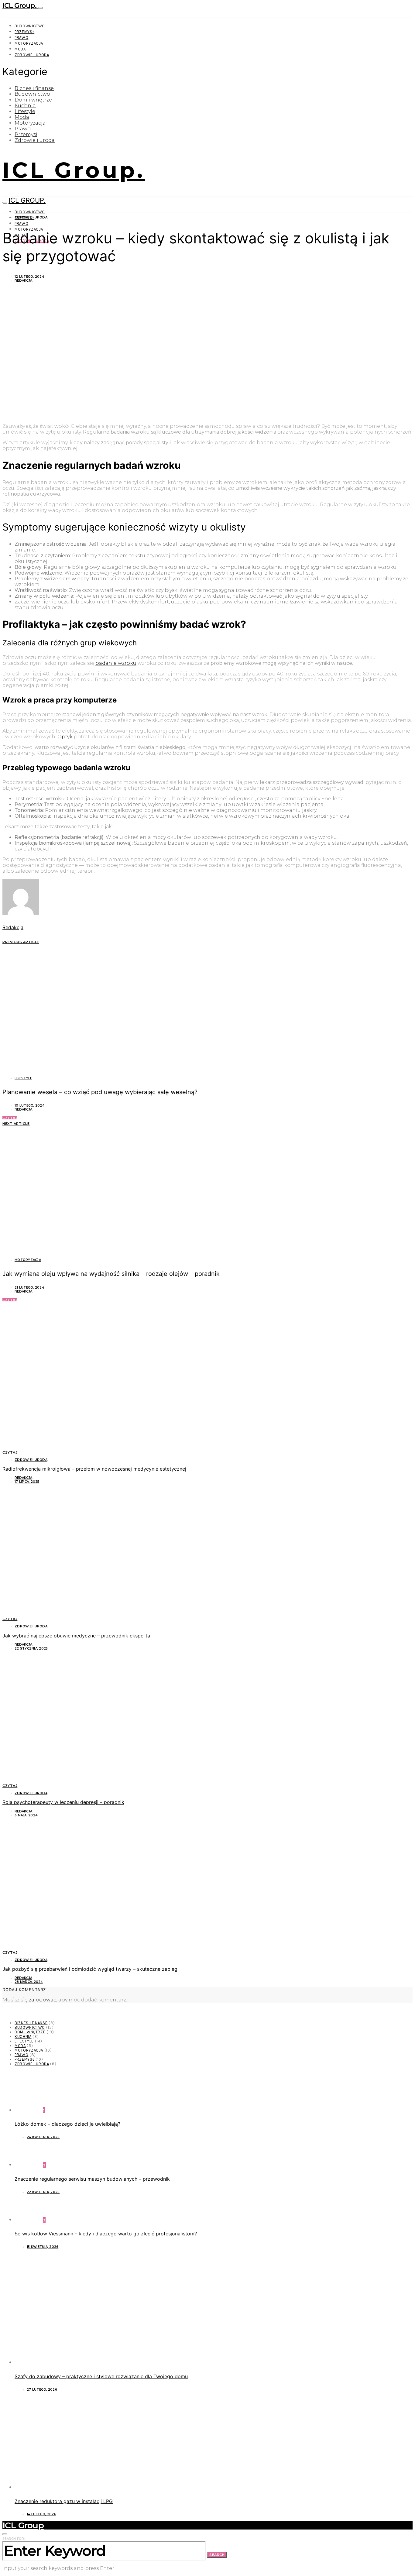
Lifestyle (25, 111)
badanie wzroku (116, 663)
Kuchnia (25, 106)
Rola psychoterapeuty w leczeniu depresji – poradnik (63, 1802)
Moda (20, 49)
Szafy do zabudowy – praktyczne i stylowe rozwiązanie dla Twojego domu (101, 2376)
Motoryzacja (29, 43)
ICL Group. (20, 6)
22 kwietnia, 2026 (43, 2192)
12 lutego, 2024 (29, 277)
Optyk (65, 737)
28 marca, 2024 (29, 1982)
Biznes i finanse (34, 88)
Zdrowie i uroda (32, 55)
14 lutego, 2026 (41, 2514)
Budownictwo (30, 26)
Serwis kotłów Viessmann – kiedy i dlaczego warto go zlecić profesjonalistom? (106, 2234)
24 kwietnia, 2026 (43, 2137)
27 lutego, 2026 (42, 2390)
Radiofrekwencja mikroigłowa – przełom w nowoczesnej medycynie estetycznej (94, 1469)
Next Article (16, 1124)
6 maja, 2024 (26, 1815)
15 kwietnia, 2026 (43, 2247)
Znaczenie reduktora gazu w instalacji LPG (64, 2501)
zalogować (43, 2000)
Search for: (14, 2539)
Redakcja (23, 281)
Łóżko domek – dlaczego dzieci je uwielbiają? (67, 2124)
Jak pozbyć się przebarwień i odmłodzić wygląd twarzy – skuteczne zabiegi (91, 1969)
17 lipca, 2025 (27, 1482)
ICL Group (23, 2525)
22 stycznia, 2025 (31, 1649)
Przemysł (24, 32)
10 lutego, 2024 (29, 1106)
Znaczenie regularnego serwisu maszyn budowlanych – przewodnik (92, 2179)
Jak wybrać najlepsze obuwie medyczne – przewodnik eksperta (76, 1636)
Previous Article (21, 942)
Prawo (21, 38)
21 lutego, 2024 (29, 1288)
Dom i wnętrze (33, 100)
